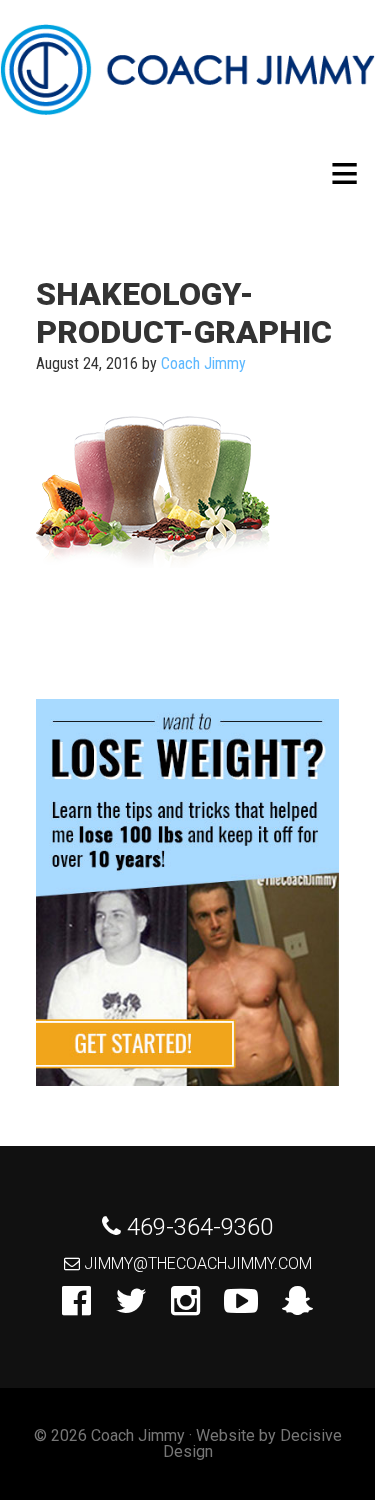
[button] (344, 173)
